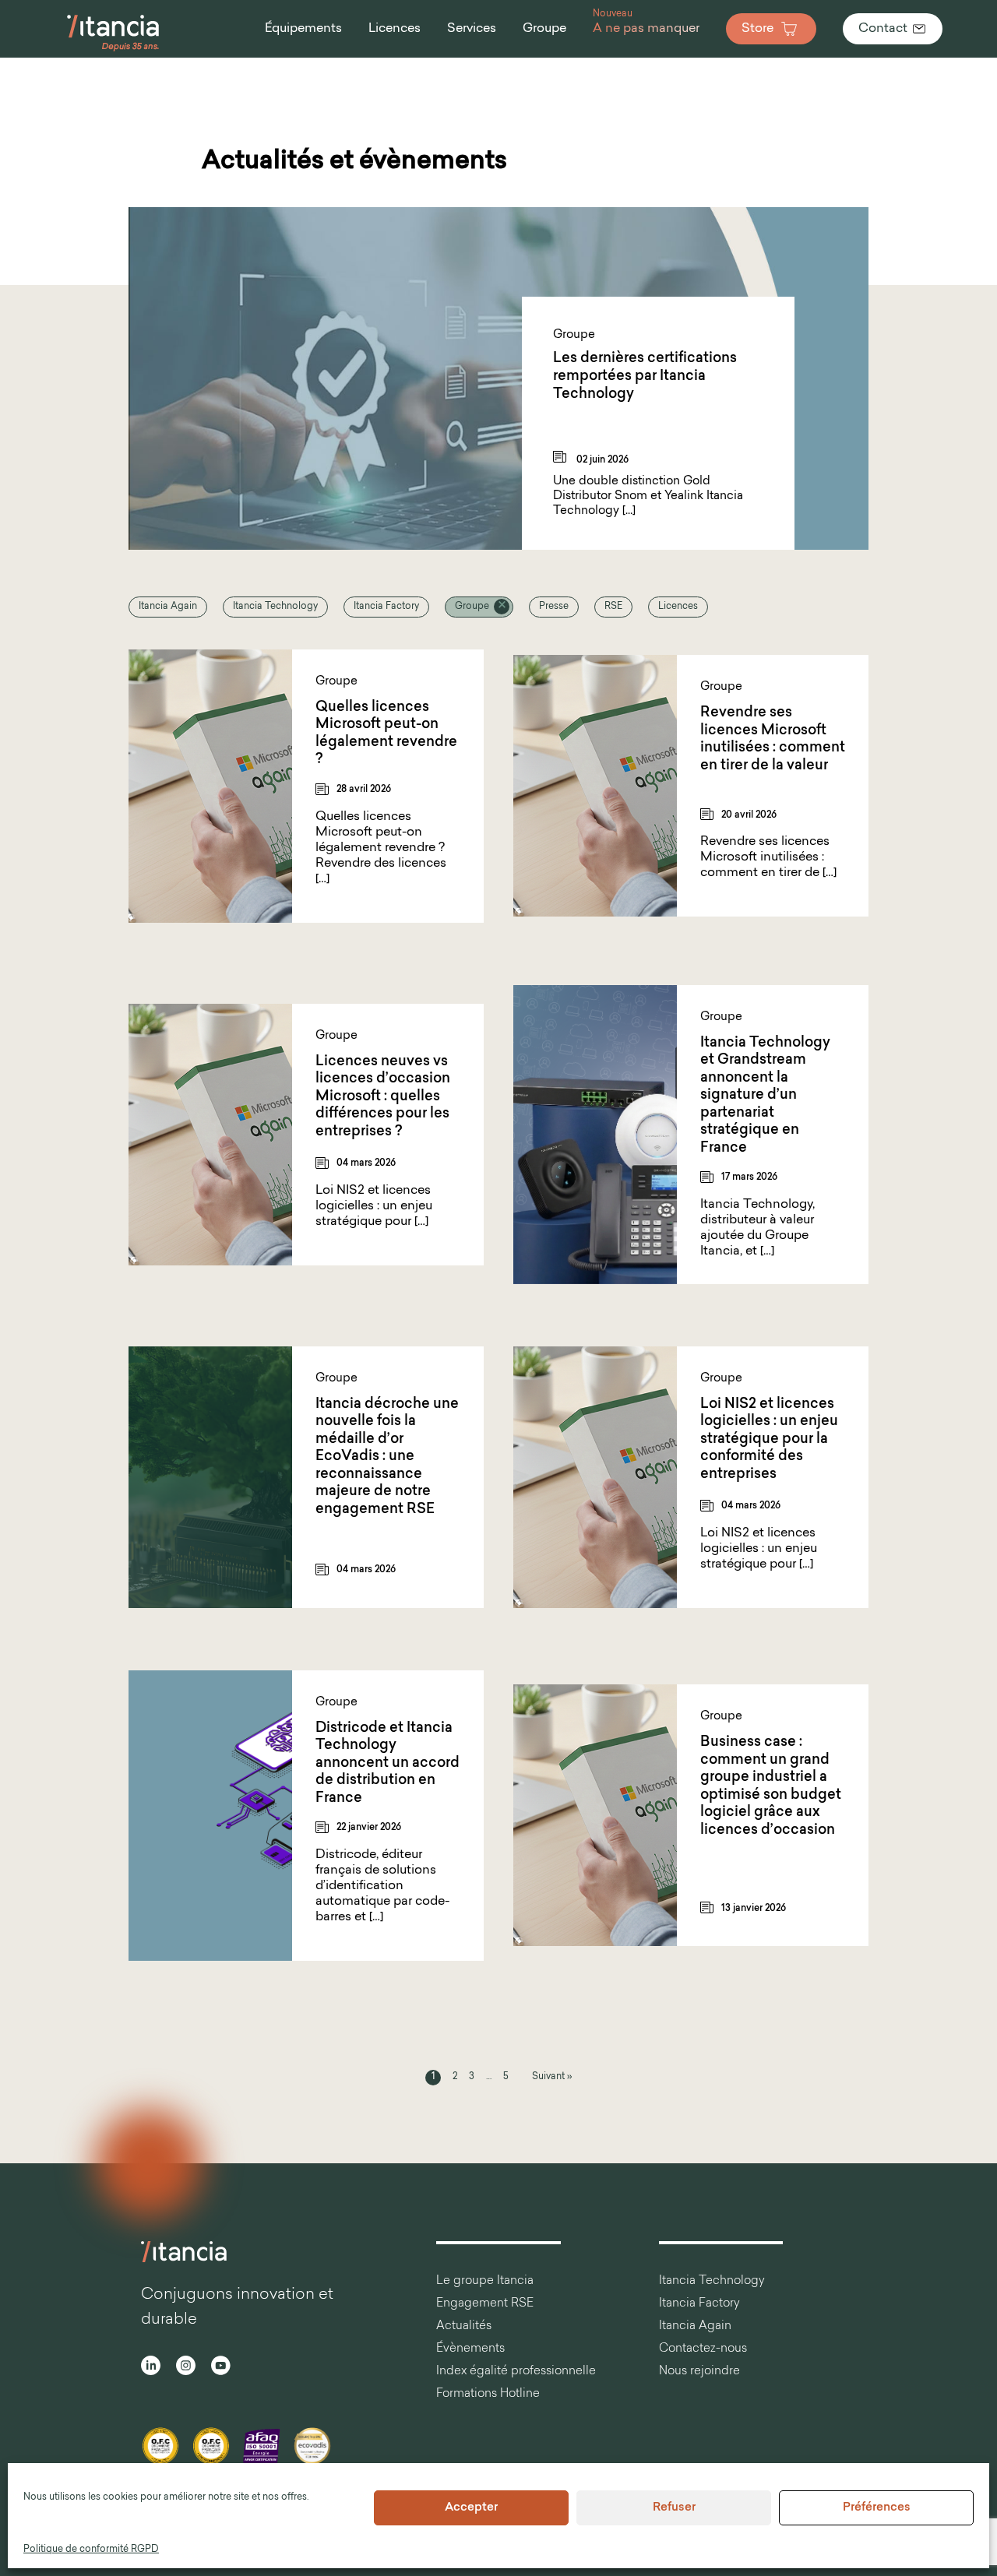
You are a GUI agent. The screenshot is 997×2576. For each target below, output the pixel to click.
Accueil (16, 78)
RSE (613, 607)
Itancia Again (168, 607)
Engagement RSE (485, 2304)
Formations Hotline (488, 2394)
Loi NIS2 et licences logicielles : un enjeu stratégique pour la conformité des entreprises (769, 1440)
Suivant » (552, 2077)
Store (757, 29)
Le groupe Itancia (485, 2281)
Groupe (472, 607)
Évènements (470, 2349)
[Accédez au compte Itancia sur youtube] (221, 2368)
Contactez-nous (703, 2349)
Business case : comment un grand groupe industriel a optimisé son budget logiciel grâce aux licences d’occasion (771, 1787)
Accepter (471, 2508)
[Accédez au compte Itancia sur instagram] (186, 2368)
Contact (883, 29)
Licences (678, 607)
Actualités (464, 2326)
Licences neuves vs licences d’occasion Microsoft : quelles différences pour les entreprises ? (383, 1097)
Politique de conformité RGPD (91, 2550)
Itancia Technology (275, 607)
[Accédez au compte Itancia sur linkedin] (151, 2368)
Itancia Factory (386, 607)
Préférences (877, 2508)
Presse (554, 607)
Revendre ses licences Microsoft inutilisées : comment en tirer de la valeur (773, 740)
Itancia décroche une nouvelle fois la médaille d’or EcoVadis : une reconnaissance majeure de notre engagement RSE (387, 1457)
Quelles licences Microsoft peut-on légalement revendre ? (386, 734)
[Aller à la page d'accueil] (113, 50)
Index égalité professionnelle (516, 2372)
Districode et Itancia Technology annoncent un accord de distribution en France (388, 1764)
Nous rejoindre (699, 2372)
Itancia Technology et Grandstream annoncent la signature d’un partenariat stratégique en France (765, 1096)
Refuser (674, 2508)
